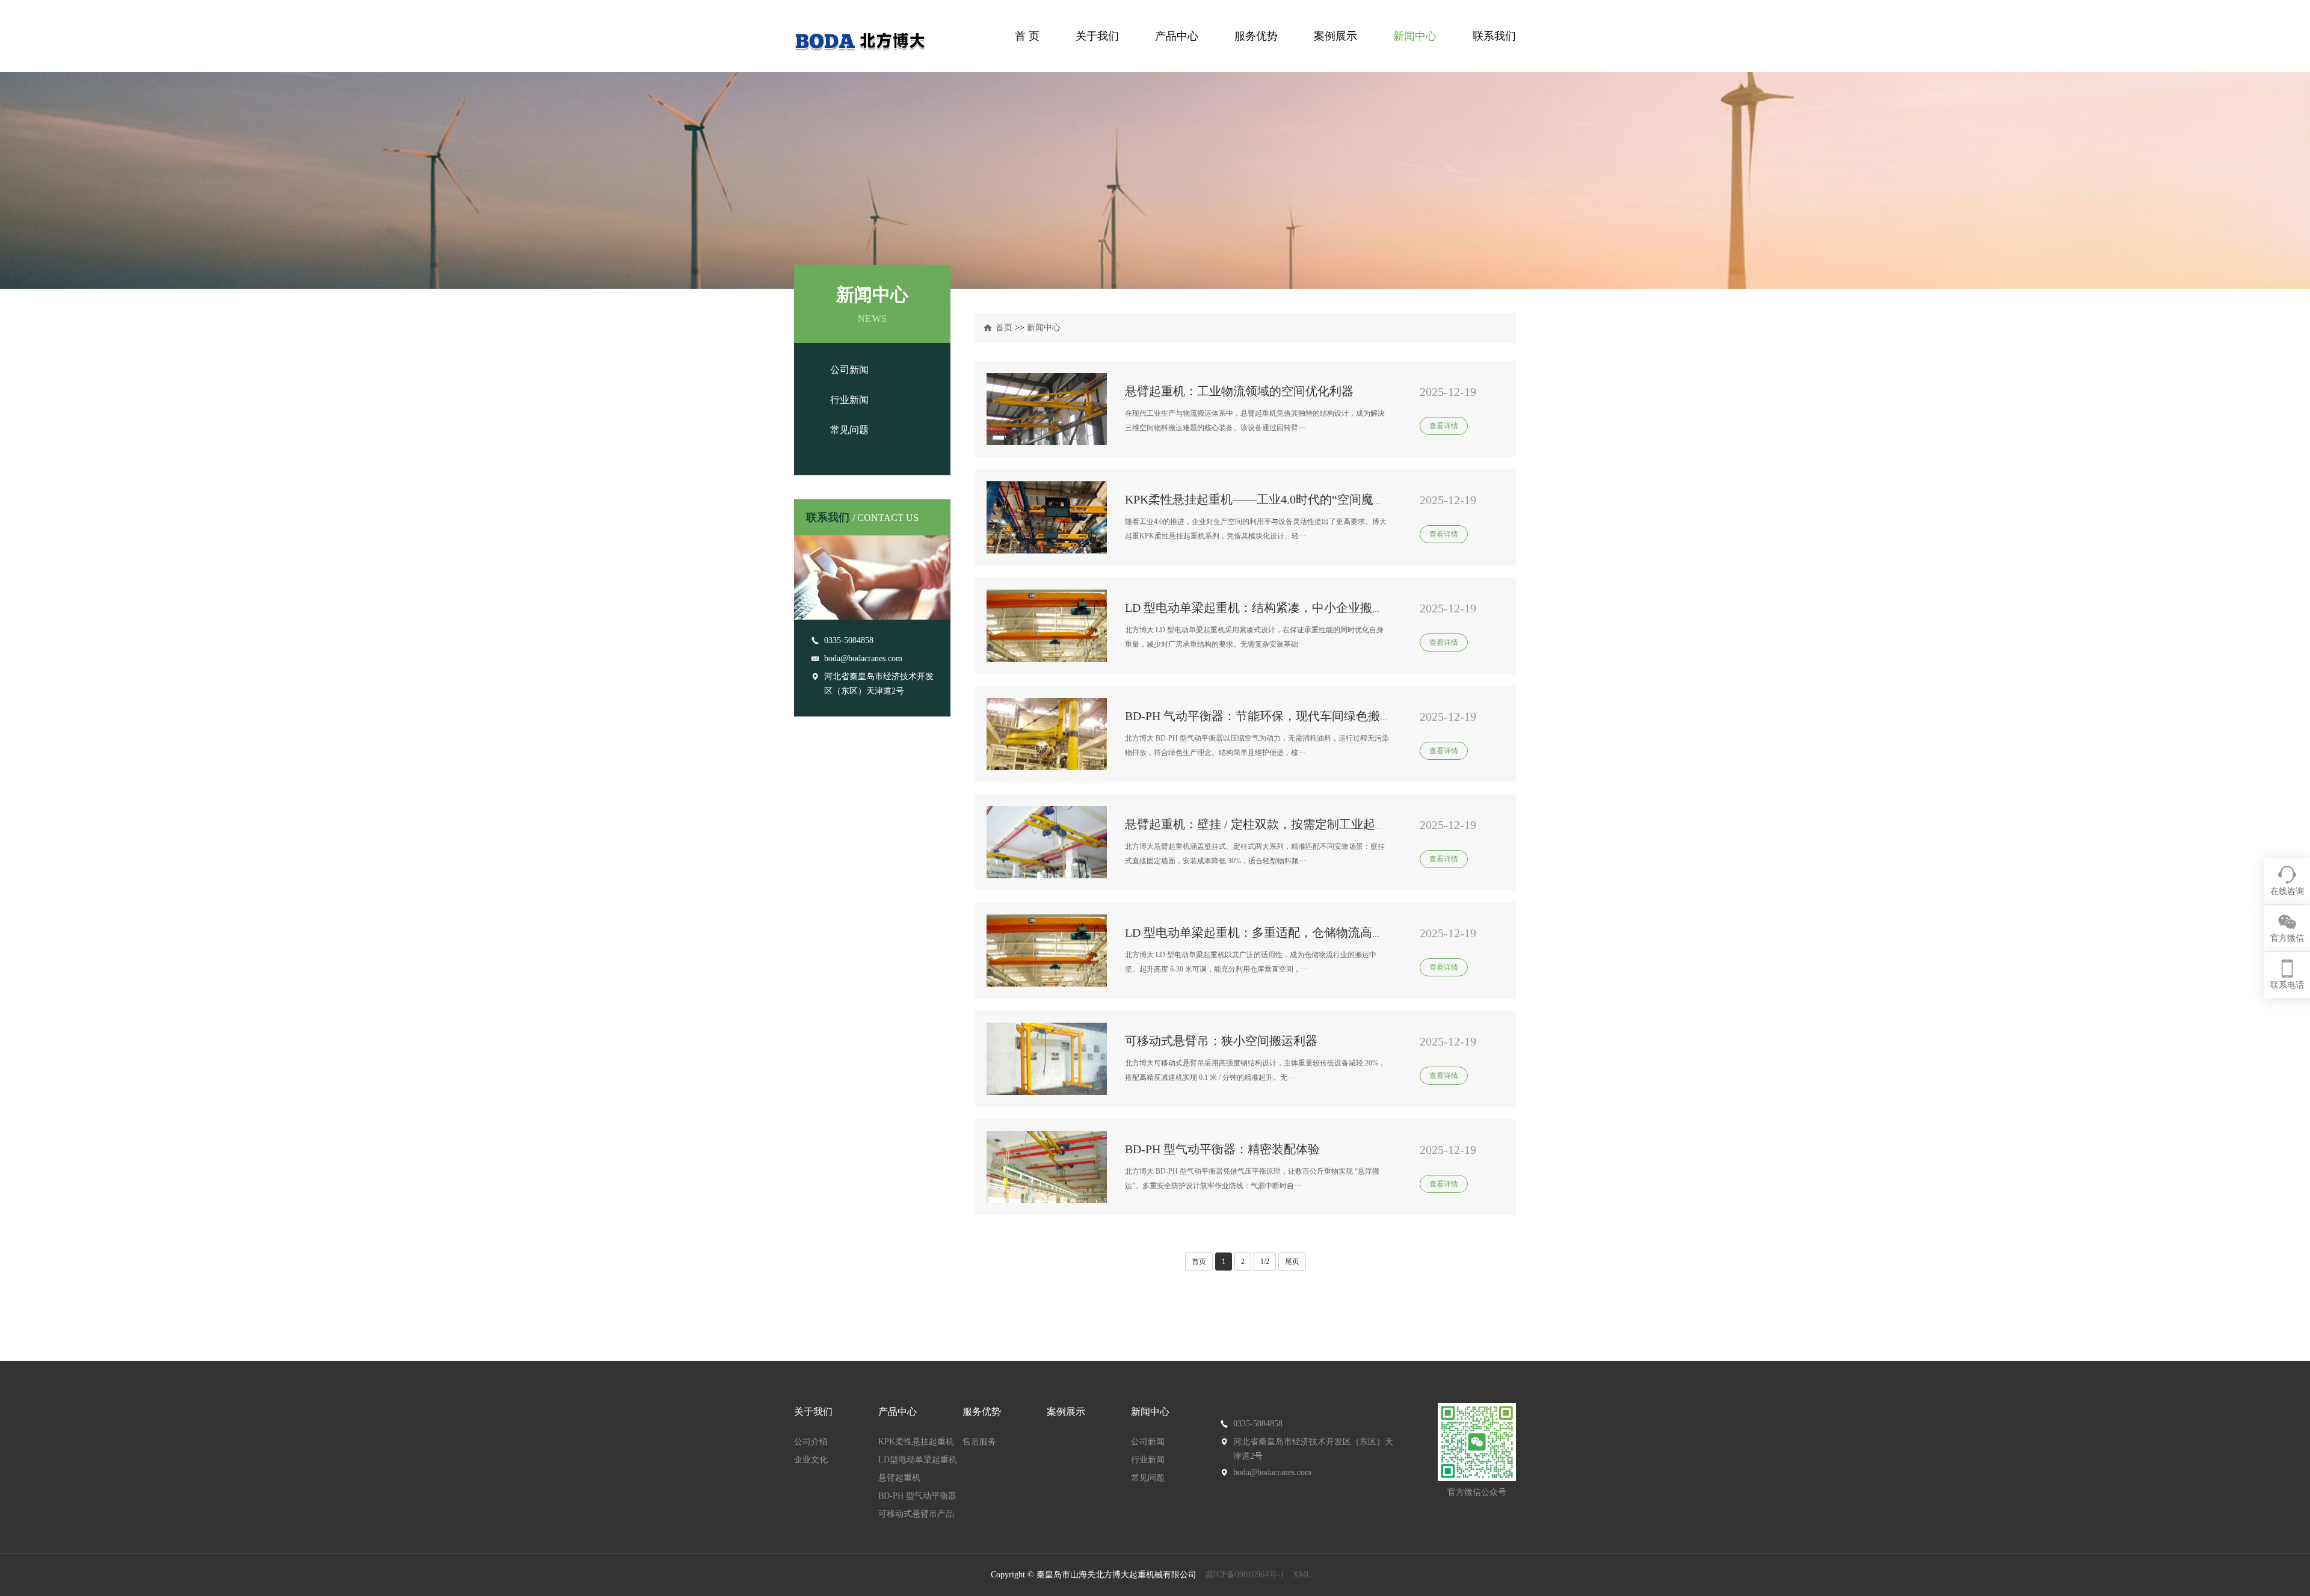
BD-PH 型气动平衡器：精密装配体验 (1222, 1149)
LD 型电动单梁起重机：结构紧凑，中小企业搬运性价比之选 (1285, 608)
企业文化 (811, 1460)
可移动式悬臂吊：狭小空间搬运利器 (1221, 1041)
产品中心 (1177, 36)
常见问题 (849, 430)
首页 (1004, 328)
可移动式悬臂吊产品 (916, 1514)
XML (1302, 1575)
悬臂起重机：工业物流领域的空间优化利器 (1239, 391)
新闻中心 (1415, 36)
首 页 (1027, 36)
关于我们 (1097, 36)
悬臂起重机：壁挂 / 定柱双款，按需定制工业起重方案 (1268, 824)
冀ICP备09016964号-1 (1245, 1575)
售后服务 (979, 1442)
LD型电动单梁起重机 (918, 1460)
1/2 (1265, 1262)
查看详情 (1444, 426)
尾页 (1292, 1262)
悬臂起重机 (899, 1478)
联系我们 (1494, 36)
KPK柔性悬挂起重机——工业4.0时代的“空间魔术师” (1264, 499)
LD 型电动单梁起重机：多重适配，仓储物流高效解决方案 (1279, 932)
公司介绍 (811, 1442)
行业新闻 (849, 400)
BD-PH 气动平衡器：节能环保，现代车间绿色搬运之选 (1270, 716)
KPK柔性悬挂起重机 (916, 1442)
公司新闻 (849, 370)
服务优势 (1256, 36)
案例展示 (1335, 36)
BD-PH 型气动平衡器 (917, 1496)
